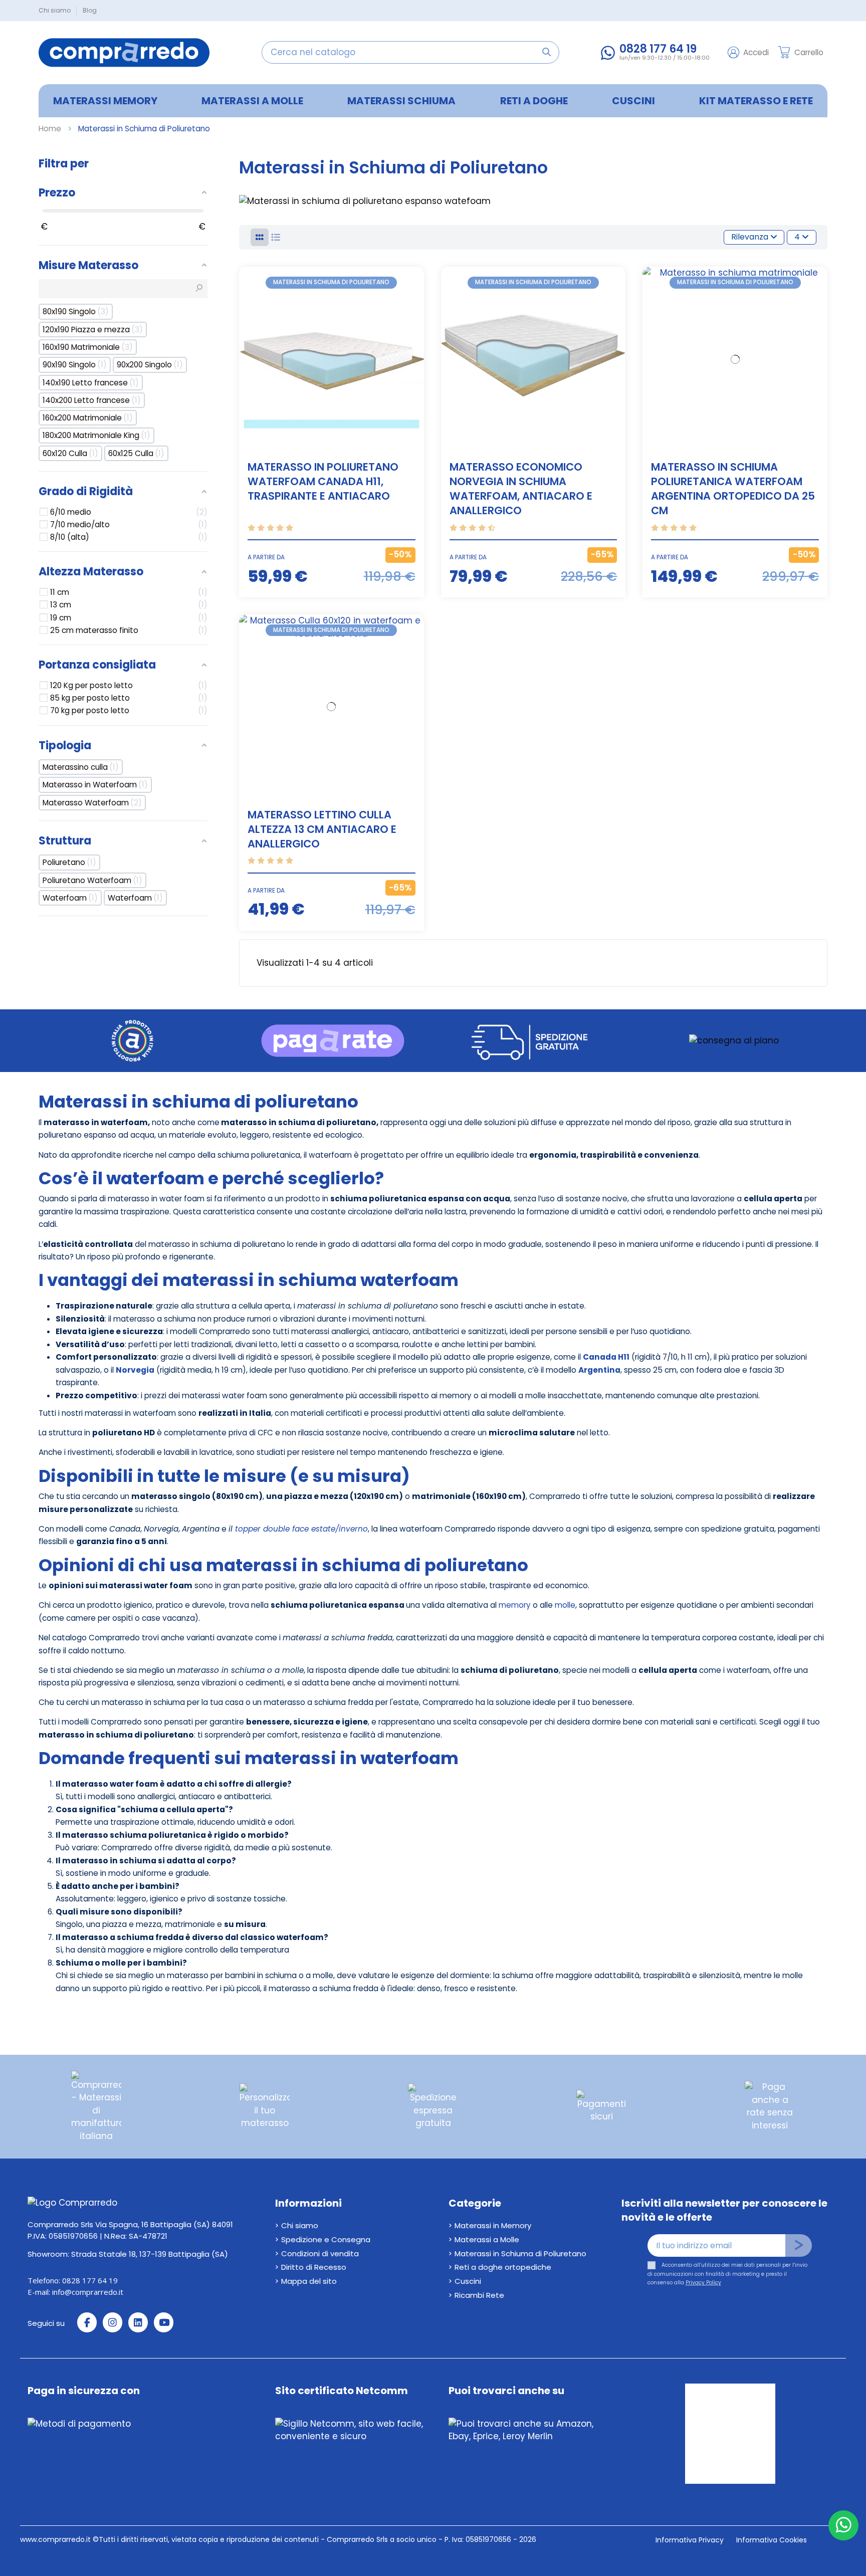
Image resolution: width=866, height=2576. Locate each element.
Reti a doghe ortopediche (503, 2267)
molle (565, 1605)
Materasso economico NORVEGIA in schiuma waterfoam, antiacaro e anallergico (521, 489)
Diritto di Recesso (314, 2267)
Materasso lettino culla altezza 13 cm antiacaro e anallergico (322, 829)
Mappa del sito (309, 2281)
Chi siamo (55, 10)
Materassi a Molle (487, 2239)
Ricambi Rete (479, 2295)
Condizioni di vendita (320, 2253)
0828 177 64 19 (658, 49)
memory (515, 1605)
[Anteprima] (415, 302)
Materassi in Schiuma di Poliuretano (520, 2253)
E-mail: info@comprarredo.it (75, 2292)
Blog (90, 10)
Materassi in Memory (493, 2225)
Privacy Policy (703, 2283)
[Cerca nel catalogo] (547, 52)
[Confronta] (415, 283)
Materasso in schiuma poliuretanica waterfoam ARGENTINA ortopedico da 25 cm (733, 489)
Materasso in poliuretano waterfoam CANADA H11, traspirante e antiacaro (323, 481)
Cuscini (468, 2281)
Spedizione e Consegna (326, 2239)
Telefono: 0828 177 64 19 (73, 2280)
